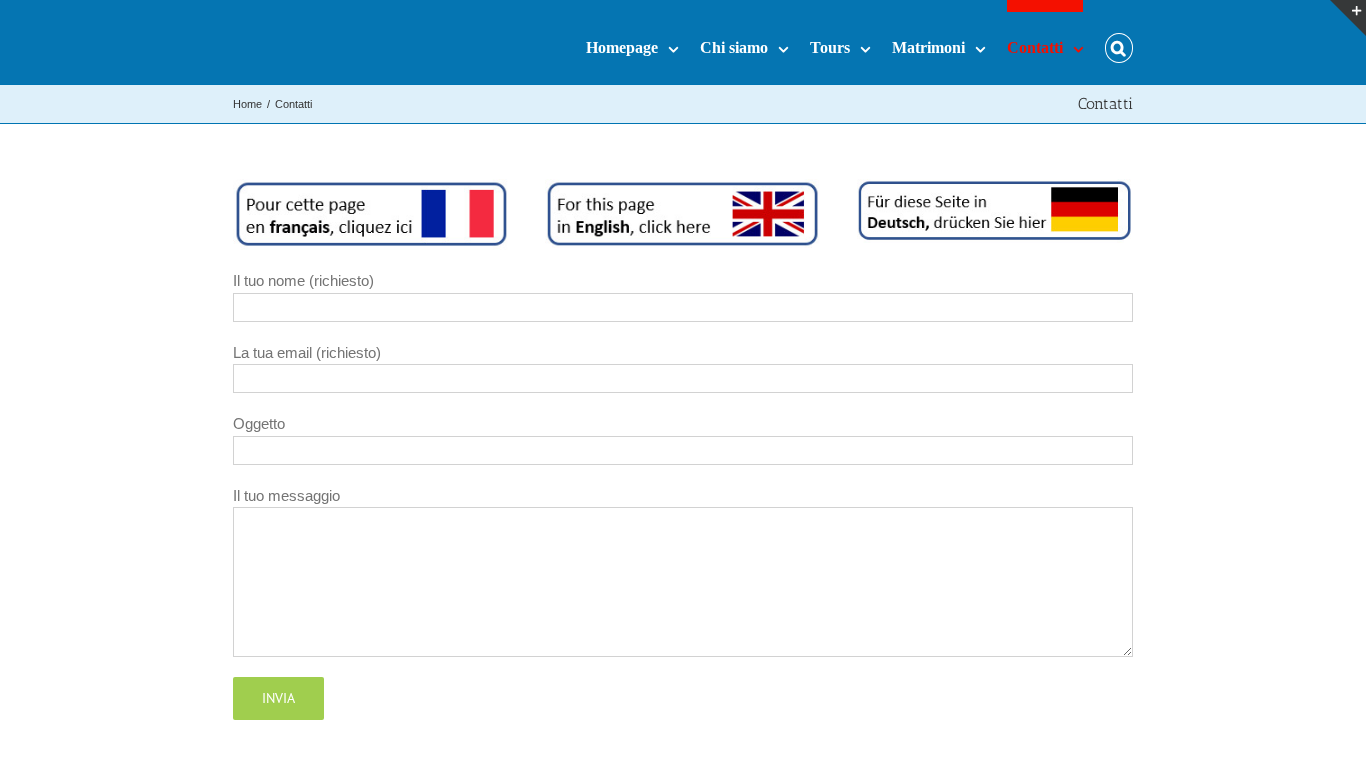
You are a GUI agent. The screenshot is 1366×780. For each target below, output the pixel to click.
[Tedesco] (995, 189)
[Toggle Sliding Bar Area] (1348, 18)
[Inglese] (683, 189)
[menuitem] (643, 42)
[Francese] (371, 189)
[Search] (1119, 42)
